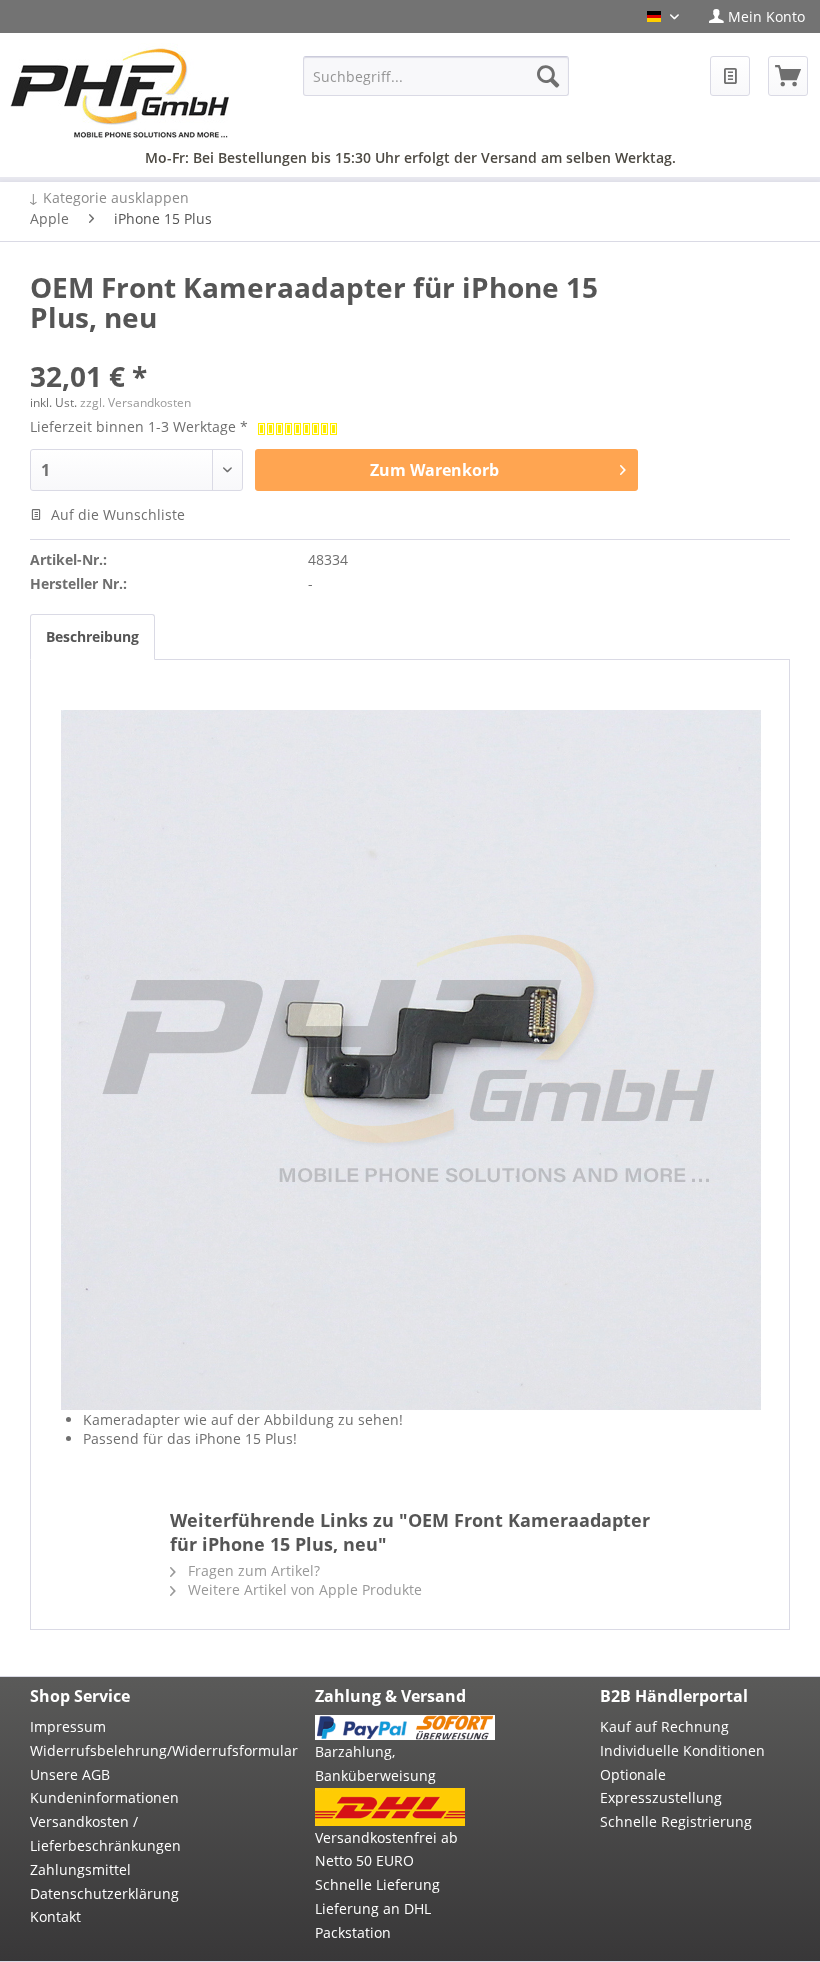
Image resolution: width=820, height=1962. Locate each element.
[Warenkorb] (788, 76)
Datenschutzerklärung (104, 1893)
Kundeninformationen (104, 1797)
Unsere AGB (70, 1774)
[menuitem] (757, 16)
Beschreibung (92, 636)
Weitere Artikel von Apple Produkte (303, 1589)
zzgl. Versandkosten (135, 402)
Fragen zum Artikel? (252, 1570)
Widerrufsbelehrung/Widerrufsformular (120, 1750)
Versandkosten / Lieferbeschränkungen (105, 1833)
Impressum (68, 1726)
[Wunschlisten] (730, 76)
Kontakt (55, 1916)
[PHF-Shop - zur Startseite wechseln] (120, 93)
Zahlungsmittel (80, 1869)
